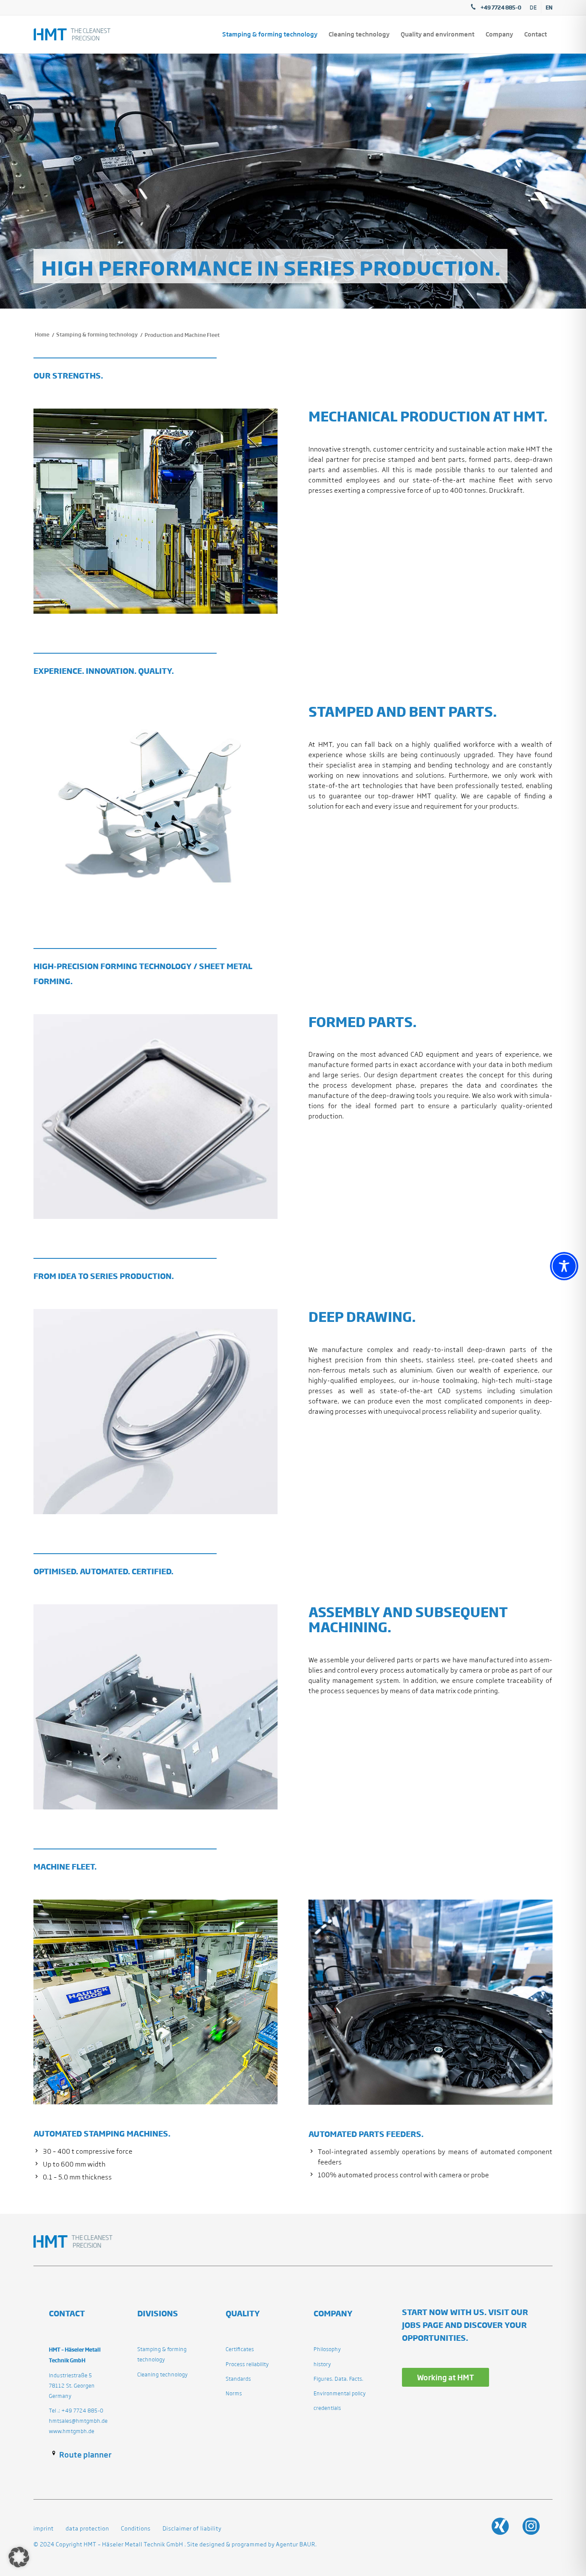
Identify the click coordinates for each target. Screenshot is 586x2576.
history (322, 2364)
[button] (19, 2557)
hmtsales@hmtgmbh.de (78, 2421)
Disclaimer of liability (191, 2529)
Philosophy (327, 2349)
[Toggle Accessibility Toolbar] (564, 1266)
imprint (44, 2529)
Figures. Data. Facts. (338, 2379)
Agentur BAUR (296, 2544)
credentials (327, 2408)
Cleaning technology (163, 2374)
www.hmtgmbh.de (72, 2431)
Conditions (135, 2529)
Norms (234, 2393)
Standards (238, 2379)
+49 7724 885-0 (501, 7)
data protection (87, 2529)
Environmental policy (340, 2393)
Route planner (85, 2455)
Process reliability (247, 2364)
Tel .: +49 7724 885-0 (76, 2411)
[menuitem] (533, 8)
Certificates (240, 2349)
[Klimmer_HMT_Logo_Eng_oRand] (72, 34)
